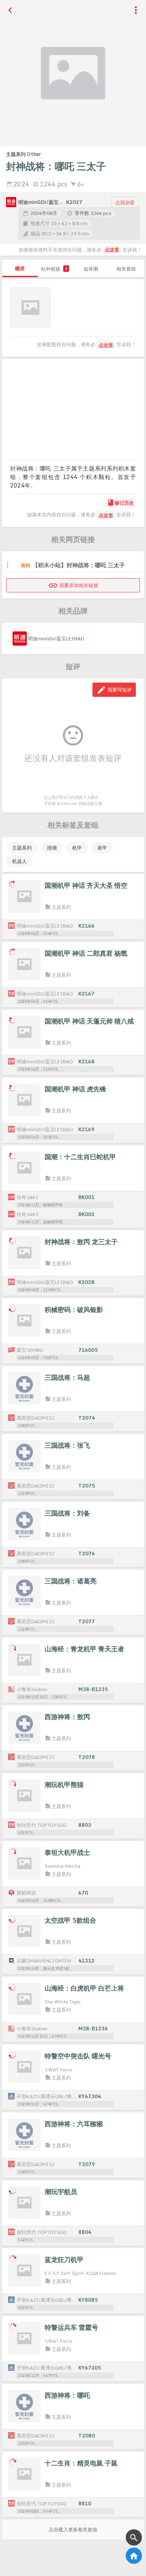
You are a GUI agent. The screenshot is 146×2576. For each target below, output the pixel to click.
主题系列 (22, 848)
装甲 (102, 848)
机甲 (77, 848)
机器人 (19, 861)
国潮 (52, 848)
